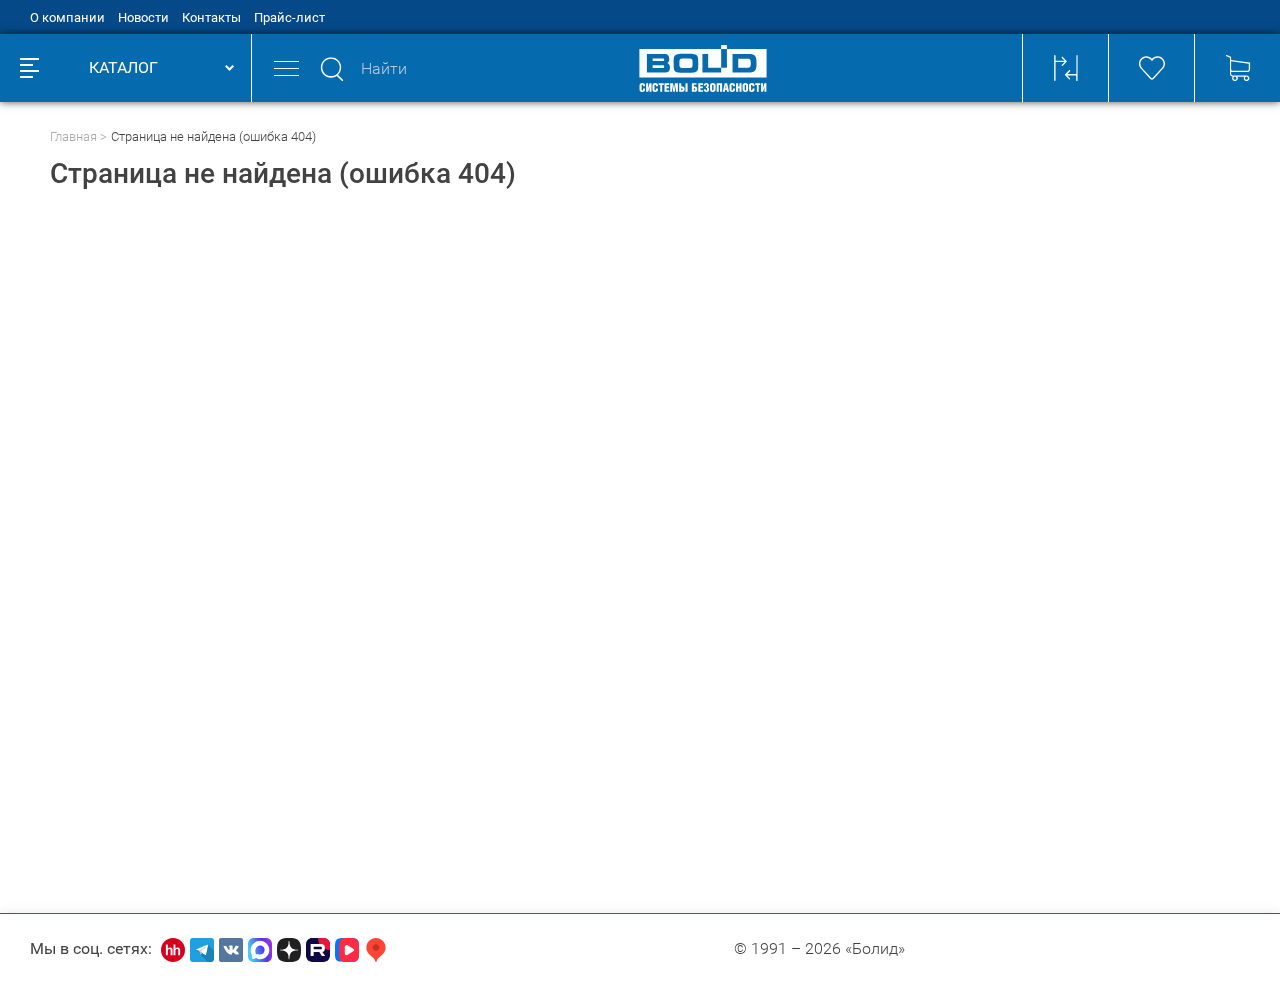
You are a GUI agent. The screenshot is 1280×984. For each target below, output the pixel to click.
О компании (67, 17)
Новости (143, 17)
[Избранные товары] (1151, 68)
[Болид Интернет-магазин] (703, 68)
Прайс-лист (289, 17)
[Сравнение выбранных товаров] (1065, 68)
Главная (73, 136)
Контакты (211, 17)
